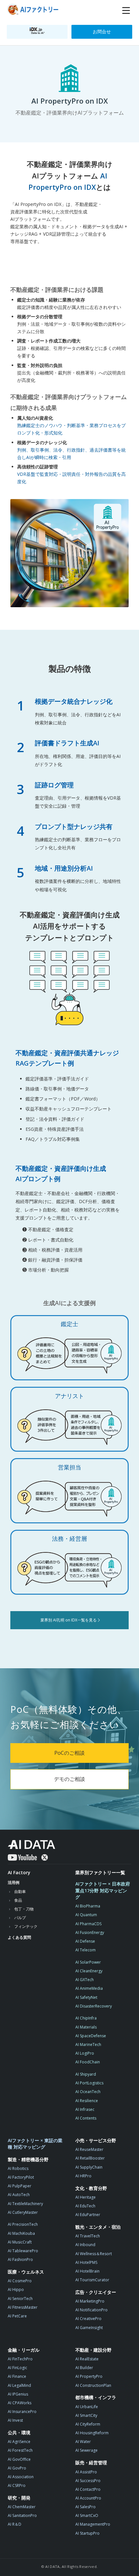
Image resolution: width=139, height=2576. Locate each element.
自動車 (20, 1891)
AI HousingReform (92, 2433)
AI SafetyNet (86, 1997)
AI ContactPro (88, 2489)
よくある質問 (19, 1937)
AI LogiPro (85, 2053)
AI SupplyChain (89, 2167)
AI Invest (15, 2420)
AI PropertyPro (89, 2376)
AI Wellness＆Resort (94, 2254)
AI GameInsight (89, 2328)
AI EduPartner (88, 2215)
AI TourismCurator (92, 2280)
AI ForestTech (20, 2450)
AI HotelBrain (87, 2271)
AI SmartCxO (87, 2515)
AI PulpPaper (20, 2186)
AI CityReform (88, 2424)
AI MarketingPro (90, 2301)
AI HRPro (83, 2176)
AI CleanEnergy (89, 1971)
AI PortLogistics (89, 2083)
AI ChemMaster (22, 2507)
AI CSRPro (17, 2485)
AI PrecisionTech (23, 2224)
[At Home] (34, 10)
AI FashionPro (20, 2259)
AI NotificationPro (91, 2310)
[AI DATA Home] (32, 1845)
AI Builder (84, 2368)
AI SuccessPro (88, 2481)
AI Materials (86, 2027)
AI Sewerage (86, 2450)
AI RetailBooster (90, 2158)
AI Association (21, 2477)
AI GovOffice (19, 2459)
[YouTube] (22, 1857)
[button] (126, 11)
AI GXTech (85, 1980)
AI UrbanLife (87, 2407)
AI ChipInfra (86, 2018)
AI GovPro (17, 2468)
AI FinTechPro (20, 2359)
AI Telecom (86, 1950)
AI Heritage (86, 2197)
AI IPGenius (18, 2394)
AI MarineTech (88, 2044)
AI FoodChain (88, 2062)
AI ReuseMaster (89, 2149)
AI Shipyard (86, 2074)
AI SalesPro (86, 2507)
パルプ (20, 1918)
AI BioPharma (88, 1906)
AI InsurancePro (22, 2412)
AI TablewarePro (23, 2251)
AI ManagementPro (93, 2524)
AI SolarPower (88, 1962)
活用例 (14, 1882)
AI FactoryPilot (21, 2177)
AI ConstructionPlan (93, 2385)
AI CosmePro (20, 2281)
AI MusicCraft (20, 2242)
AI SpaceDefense (91, 2036)
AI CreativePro (88, 2319)
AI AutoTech (19, 2195)
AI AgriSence (19, 2442)
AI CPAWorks (20, 2403)
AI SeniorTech (20, 2299)
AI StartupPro (87, 2533)
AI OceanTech (88, 2092)
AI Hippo (16, 2290)
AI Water (83, 2442)
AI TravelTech (88, 2236)
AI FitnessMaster (23, 2307)
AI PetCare (17, 2316)
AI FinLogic (17, 2368)
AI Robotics (18, 2168)
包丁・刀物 (24, 1909)
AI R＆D (15, 2524)
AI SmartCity (86, 2415)
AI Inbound (85, 2245)
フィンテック (26, 1926)
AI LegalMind (19, 2385)
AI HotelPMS (86, 2262)
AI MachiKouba (21, 2233)
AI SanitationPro (22, 2515)
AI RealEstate (87, 2359)
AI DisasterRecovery (94, 2006)
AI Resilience (87, 2101)
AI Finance (17, 2376)
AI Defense (85, 1941)
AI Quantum (86, 1915)
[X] (45, 1857)
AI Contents (86, 2118)
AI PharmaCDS (88, 1924)
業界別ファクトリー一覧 (100, 1872)
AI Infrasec (85, 2109)
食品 (18, 1900)
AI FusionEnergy (90, 1932)
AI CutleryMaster (23, 2212)
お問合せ (102, 31)
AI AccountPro (88, 2498)
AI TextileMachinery (25, 2204)
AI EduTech (85, 2206)
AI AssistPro (86, 2472)
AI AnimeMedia (89, 1988)
